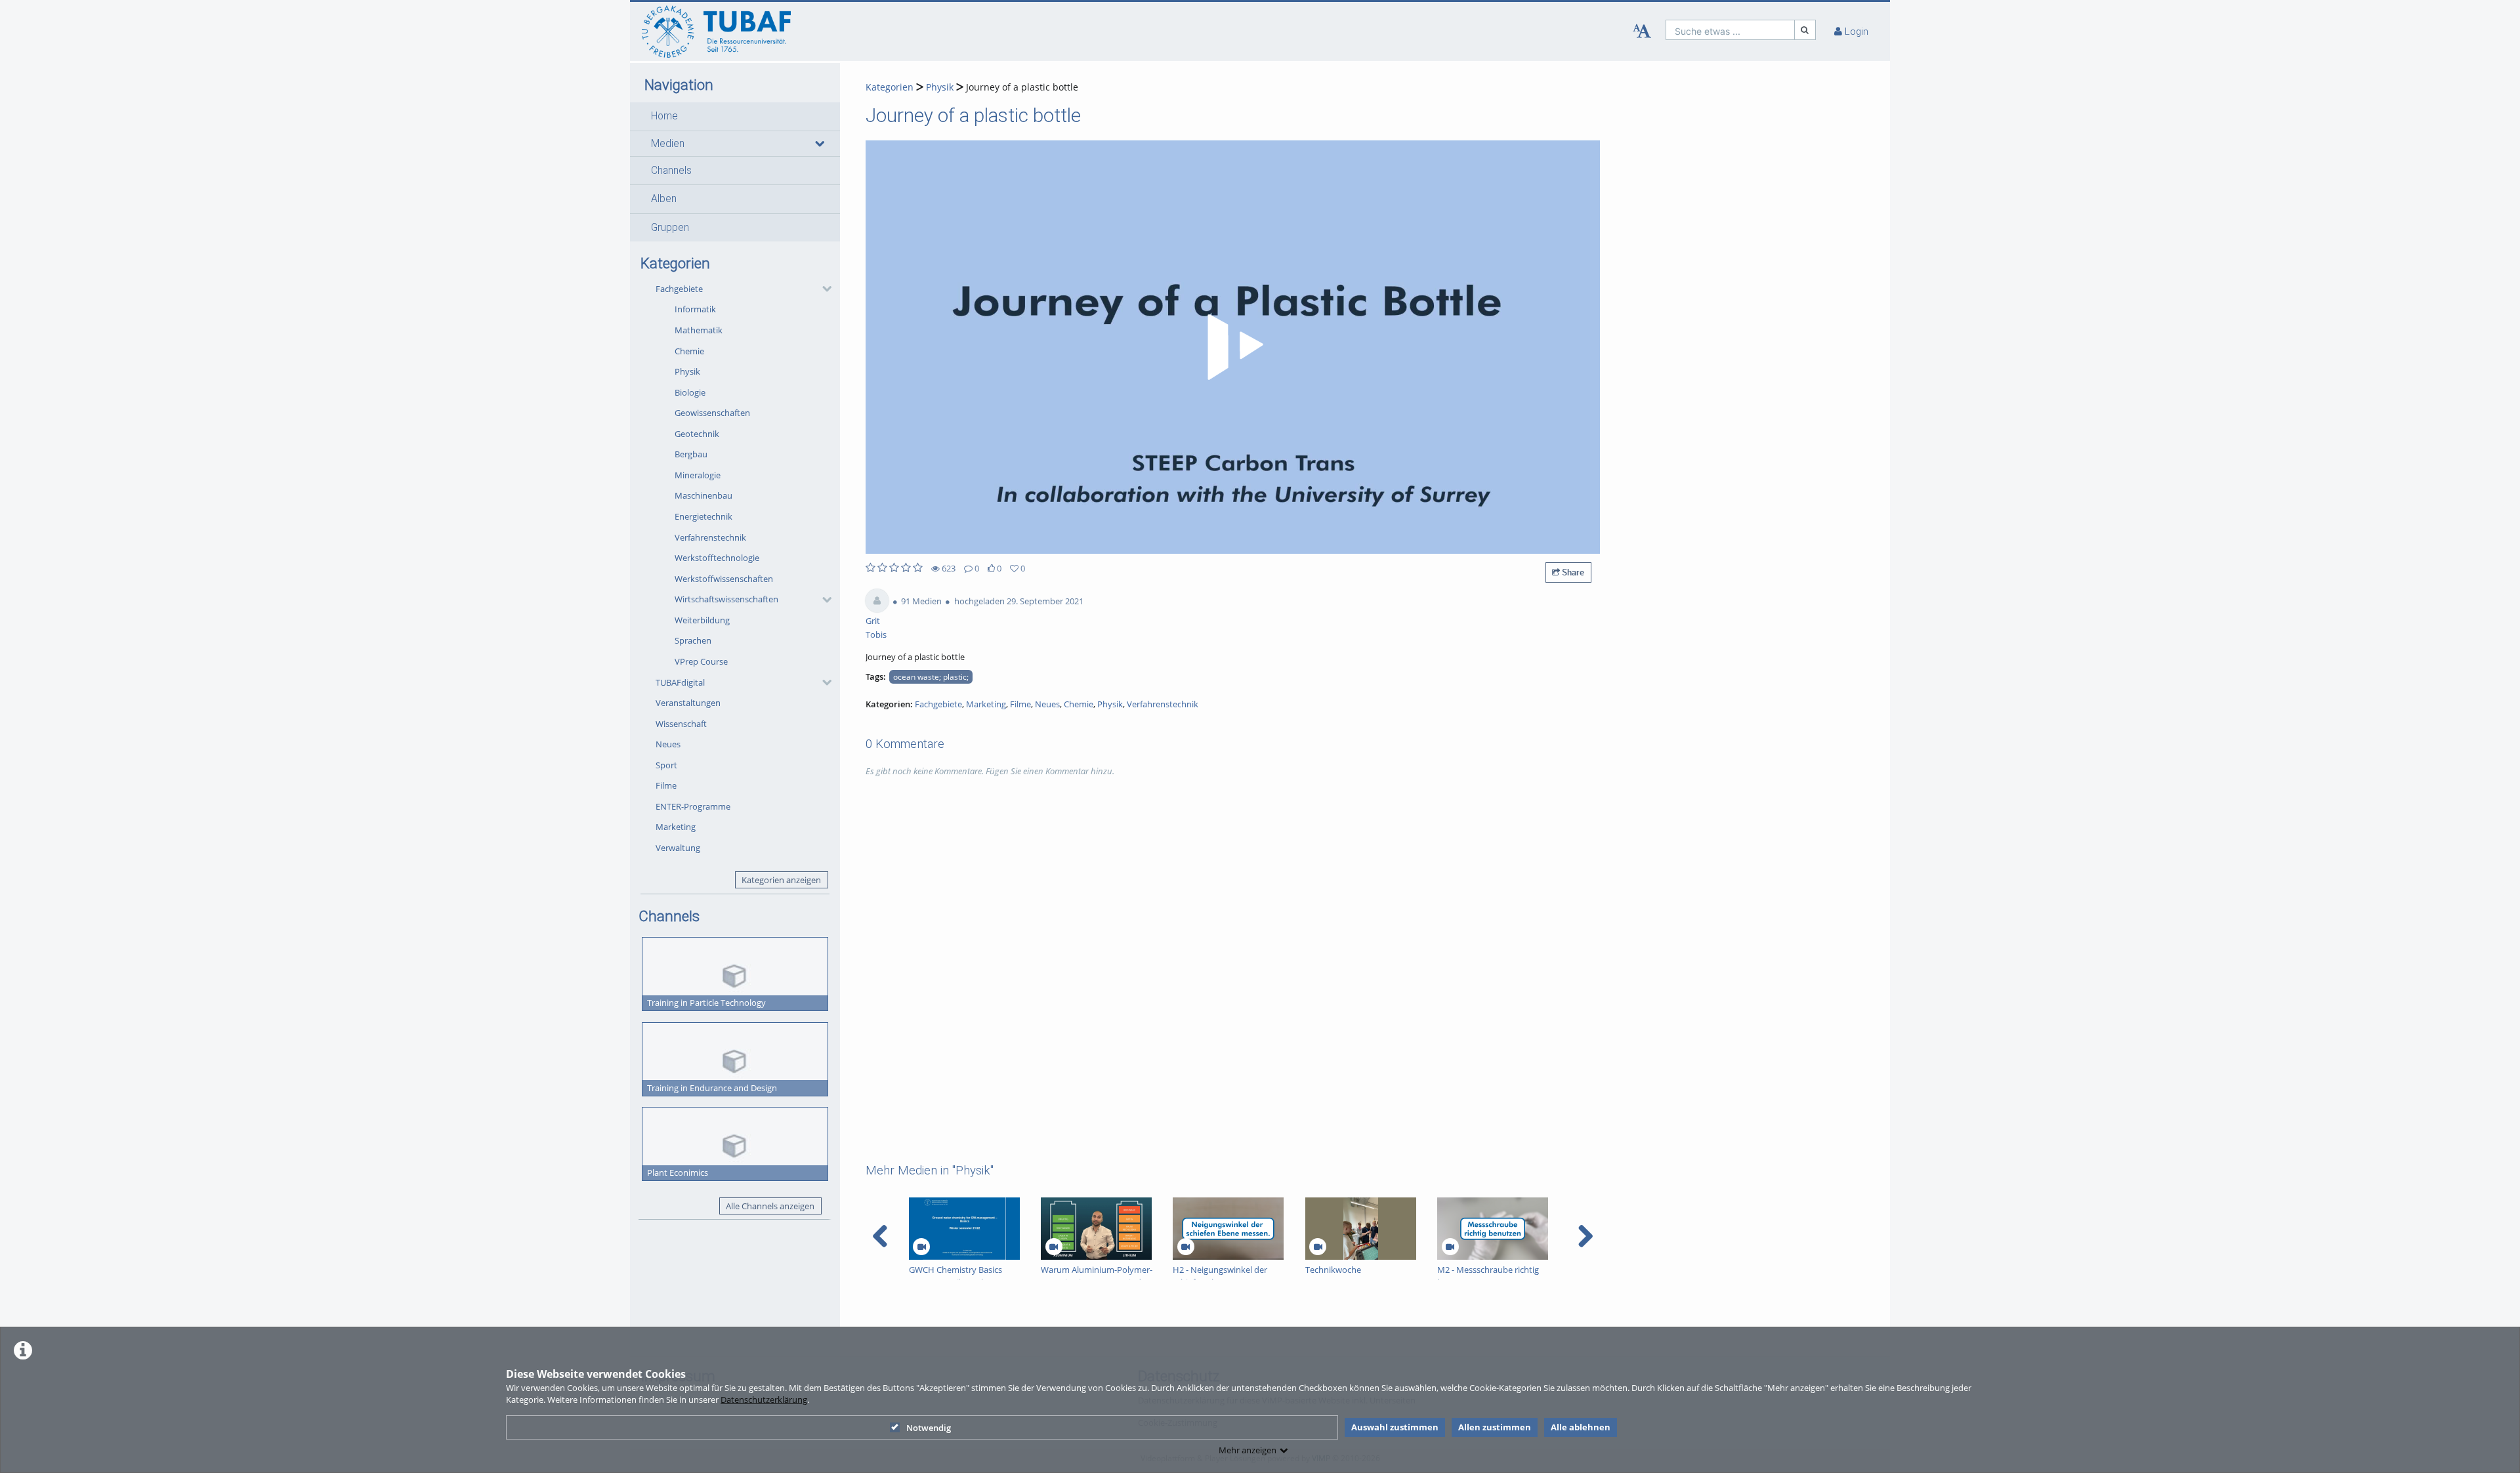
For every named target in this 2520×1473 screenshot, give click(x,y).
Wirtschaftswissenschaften (726, 599)
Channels (671, 171)
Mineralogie (698, 475)
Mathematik (699, 330)
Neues (668, 744)
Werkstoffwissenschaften (724, 579)
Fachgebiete (679, 289)
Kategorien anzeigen (781, 880)
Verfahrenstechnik (710, 537)
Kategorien (890, 87)
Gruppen (670, 228)
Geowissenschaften (712, 413)
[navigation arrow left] (880, 1236)
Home (664, 116)
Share (1572, 572)
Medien (668, 144)
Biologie (690, 392)
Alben (664, 199)
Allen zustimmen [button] (1495, 1427)
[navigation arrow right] (1585, 1236)
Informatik (695, 309)
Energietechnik (703, 516)
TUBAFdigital (680, 682)
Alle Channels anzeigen (770, 1206)
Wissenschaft (681, 724)
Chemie (689, 351)
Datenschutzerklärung (764, 1400)
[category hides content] (823, 289)
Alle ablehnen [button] (1581, 1427)
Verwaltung (678, 848)
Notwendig (929, 1428)
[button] (735, 116)
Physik (687, 371)
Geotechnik (697, 434)
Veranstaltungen (688, 703)
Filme (666, 785)
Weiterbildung (702, 620)
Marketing (676, 827)
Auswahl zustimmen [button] (1395, 1427)
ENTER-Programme (693, 806)
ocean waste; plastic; (931, 676)
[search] (1730, 30)
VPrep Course (701, 661)
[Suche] (1805, 30)
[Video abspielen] (1233, 347)
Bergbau (691, 454)
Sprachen (693, 640)
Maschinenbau (703, 495)
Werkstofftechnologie (717, 558)
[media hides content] (819, 144)
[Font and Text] (1642, 31)
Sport (666, 765)
